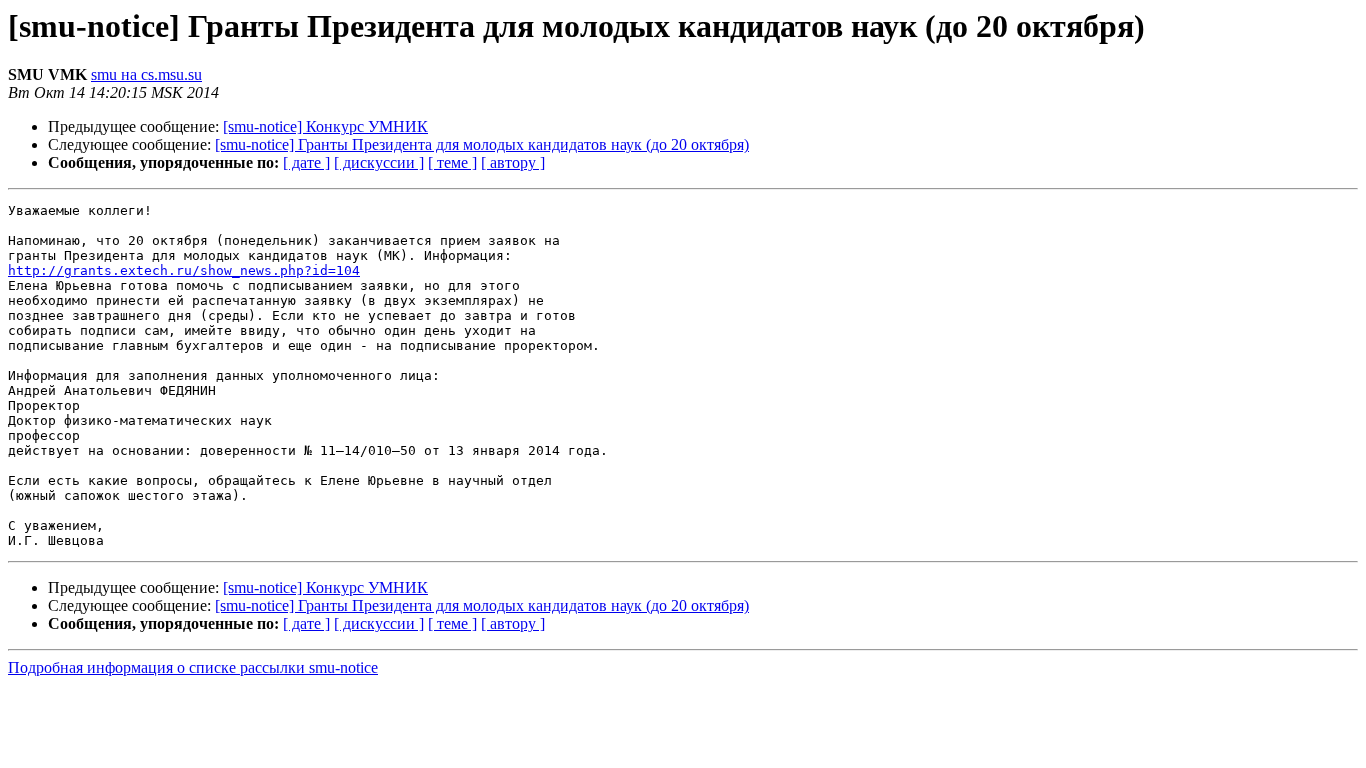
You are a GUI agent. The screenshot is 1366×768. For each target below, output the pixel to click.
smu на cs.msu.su (146, 74)
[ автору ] (513, 162)
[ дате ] (306, 162)
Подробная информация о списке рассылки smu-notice (193, 667)
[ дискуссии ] (379, 162)
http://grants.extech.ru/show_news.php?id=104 (184, 270)
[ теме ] (452, 162)
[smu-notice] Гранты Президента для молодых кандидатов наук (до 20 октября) (482, 144)
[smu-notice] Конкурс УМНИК (325, 126)
